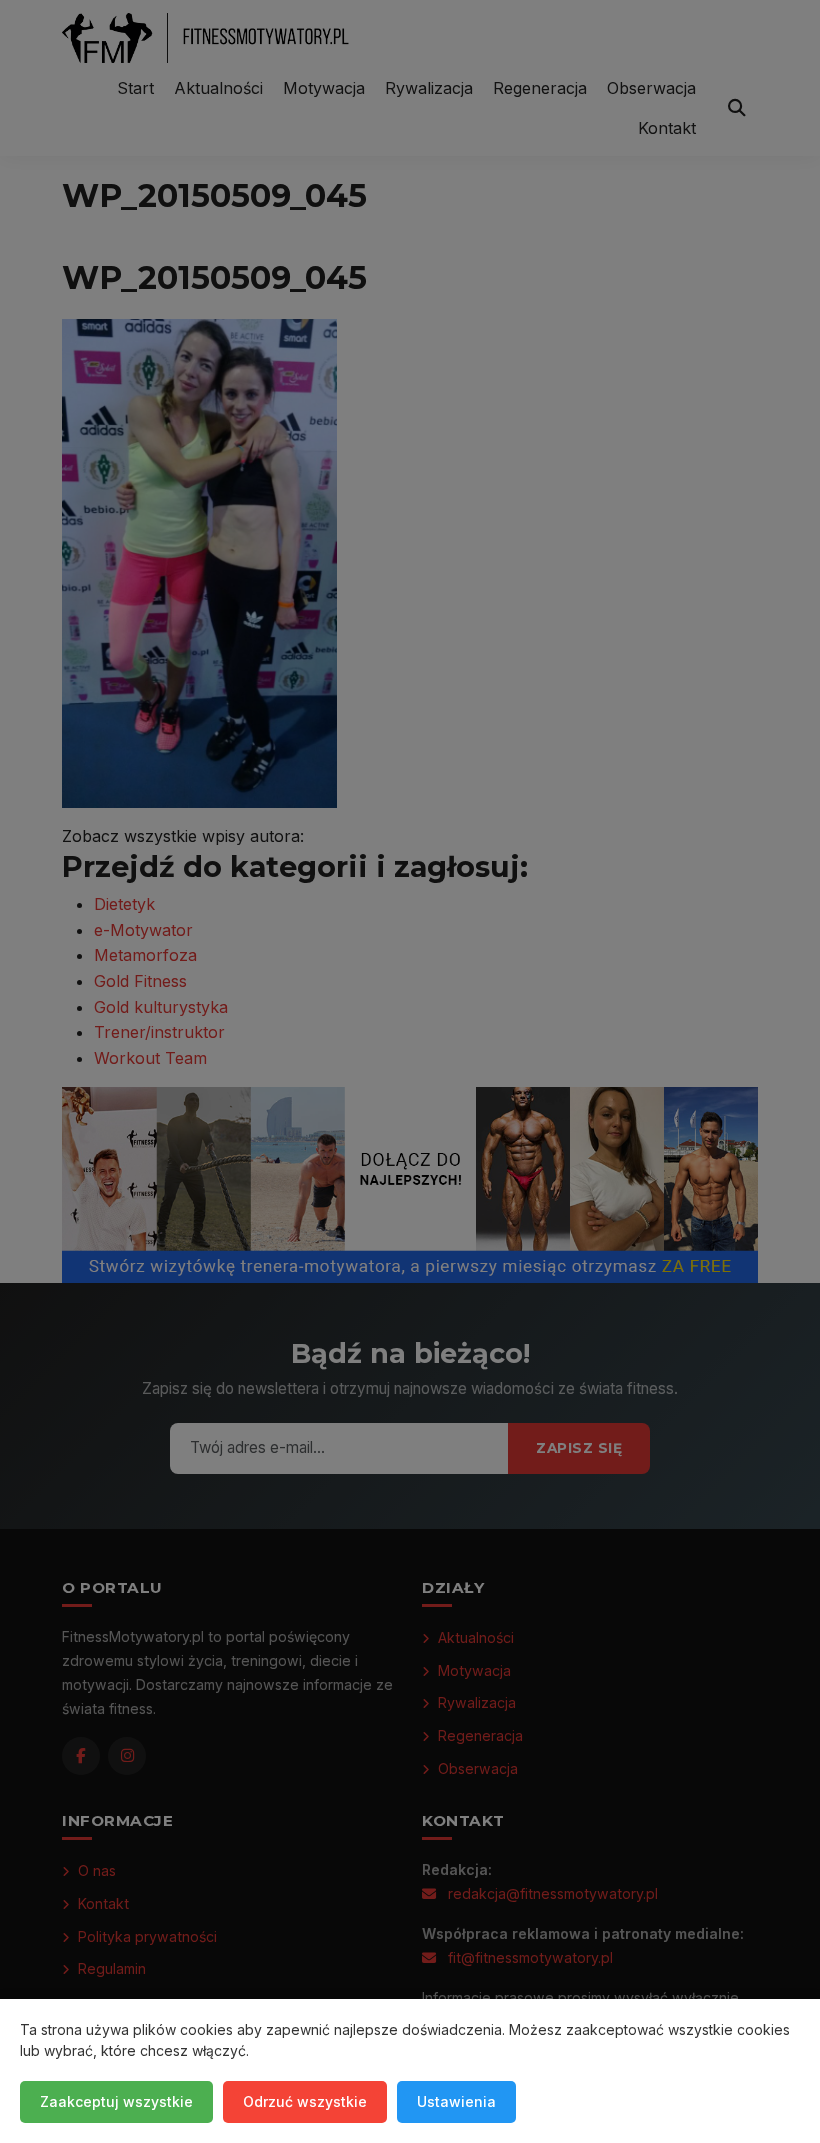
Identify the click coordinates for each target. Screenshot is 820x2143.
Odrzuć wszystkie (305, 2101)
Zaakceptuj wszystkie (116, 2101)
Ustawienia (456, 2101)
